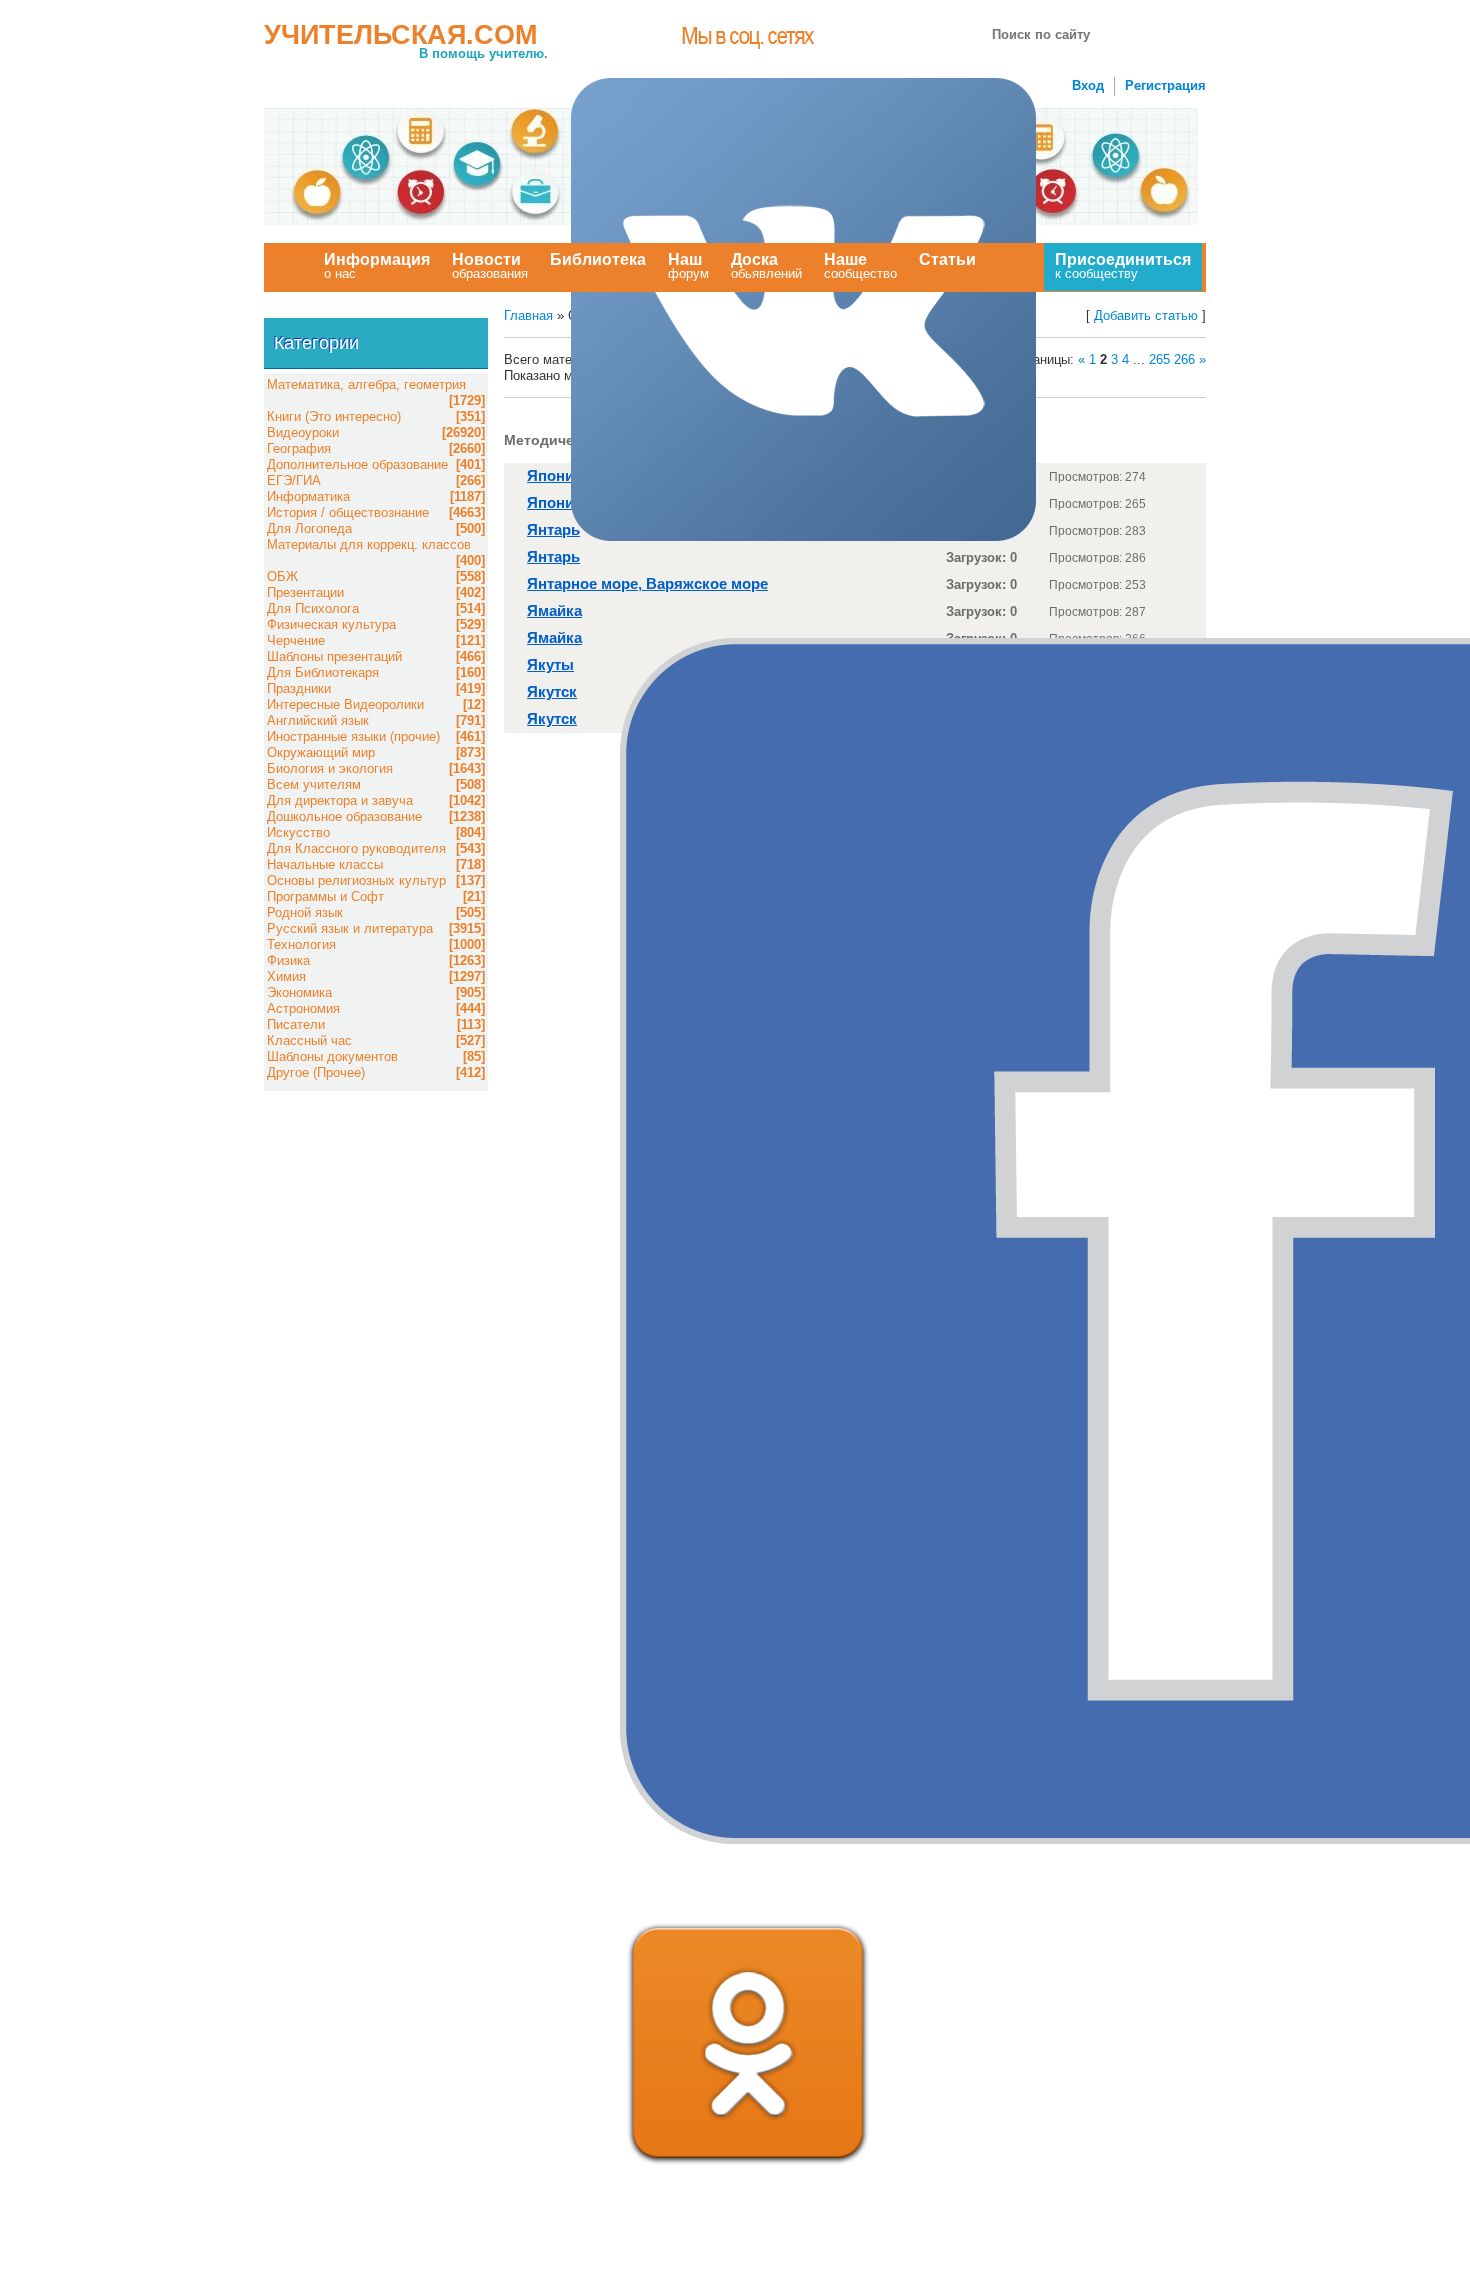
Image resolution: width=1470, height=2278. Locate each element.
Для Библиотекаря (323, 672)
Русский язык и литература (350, 928)
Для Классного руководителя (356, 848)
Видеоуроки (303, 432)
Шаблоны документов (332, 1056)
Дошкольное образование (344, 816)
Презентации (305, 592)
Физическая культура (331, 624)
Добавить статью (1146, 315)
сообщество (860, 266)
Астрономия (303, 1008)
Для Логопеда (309, 528)
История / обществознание (348, 512)
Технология (301, 944)
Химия (286, 976)
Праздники (299, 688)
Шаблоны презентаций (334, 656)
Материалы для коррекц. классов (369, 544)
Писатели (296, 1024)
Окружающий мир (321, 752)
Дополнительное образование (357, 464)
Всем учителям (314, 784)
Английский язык (318, 720)
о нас (377, 266)
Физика (288, 960)
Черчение (296, 640)
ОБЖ (282, 576)
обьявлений (766, 266)
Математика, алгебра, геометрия (366, 384)
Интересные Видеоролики (345, 704)
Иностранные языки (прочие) (353, 736)
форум (688, 266)
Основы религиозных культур (356, 880)
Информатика (308, 496)
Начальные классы (325, 864)
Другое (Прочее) (316, 1072)
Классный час (309, 1040)
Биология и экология (330, 768)
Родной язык (305, 912)
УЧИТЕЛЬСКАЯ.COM (400, 35)
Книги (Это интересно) (334, 416)
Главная (528, 315)
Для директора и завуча (340, 800)
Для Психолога (313, 608)
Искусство (298, 832)
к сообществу (1123, 266)
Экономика (299, 992)
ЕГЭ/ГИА (294, 480)
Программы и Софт (325, 896)
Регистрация (1165, 85)
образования (490, 266)
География (299, 448)
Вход (1088, 85)
